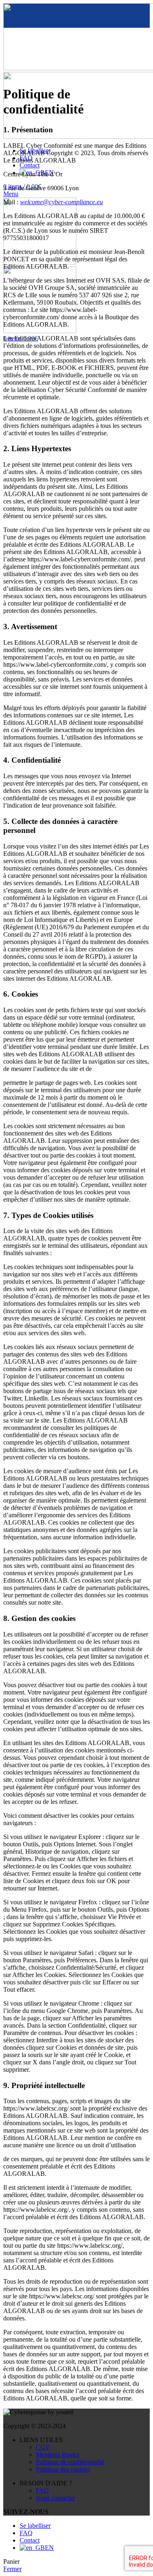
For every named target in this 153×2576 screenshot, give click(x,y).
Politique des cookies (63, 2469)
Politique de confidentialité (70, 2462)
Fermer (12, 2569)
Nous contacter (55, 2498)
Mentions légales (58, 2455)
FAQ (42, 2490)
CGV (43, 2447)
